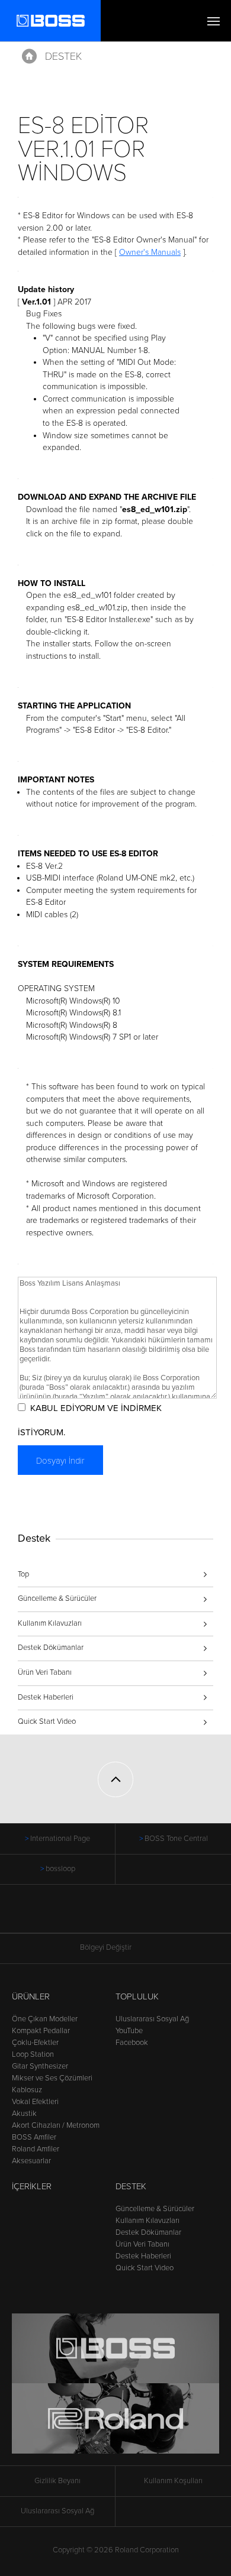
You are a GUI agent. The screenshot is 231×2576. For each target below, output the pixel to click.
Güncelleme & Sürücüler (57, 1598)
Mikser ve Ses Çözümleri (52, 2078)
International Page (60, 1839)
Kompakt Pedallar (41, 2031)
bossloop (60, 1869)
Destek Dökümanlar (51, 1648)
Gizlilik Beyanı (57, 2481)
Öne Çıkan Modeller (45, 2019)
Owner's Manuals (150, 252)
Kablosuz (27, 2090)
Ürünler (31, 1996)
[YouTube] (127, 1915)
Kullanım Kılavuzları (50, 1623)
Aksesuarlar (31, 2161)
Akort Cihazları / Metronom (56, 2125)
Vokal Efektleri (35, 2102)
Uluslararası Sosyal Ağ (152, 2019)
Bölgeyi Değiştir (106, 1947)
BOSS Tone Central (176, 1839)
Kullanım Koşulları (173, 2481)
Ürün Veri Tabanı (45, 1672)
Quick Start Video (47, 1721)
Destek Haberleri (46, 1697)
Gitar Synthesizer (40, 2066)
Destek (63, 56)
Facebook (132, 2043)
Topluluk (137, 1996)
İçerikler (32, 2186)
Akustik (24, 2114)
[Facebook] (105, 1915)
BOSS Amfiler (34, 2137)
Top (23, 1574)
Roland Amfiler (36, 2149)
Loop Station (33, 2054)
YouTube (129, 2031)
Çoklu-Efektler (35, 2043)
